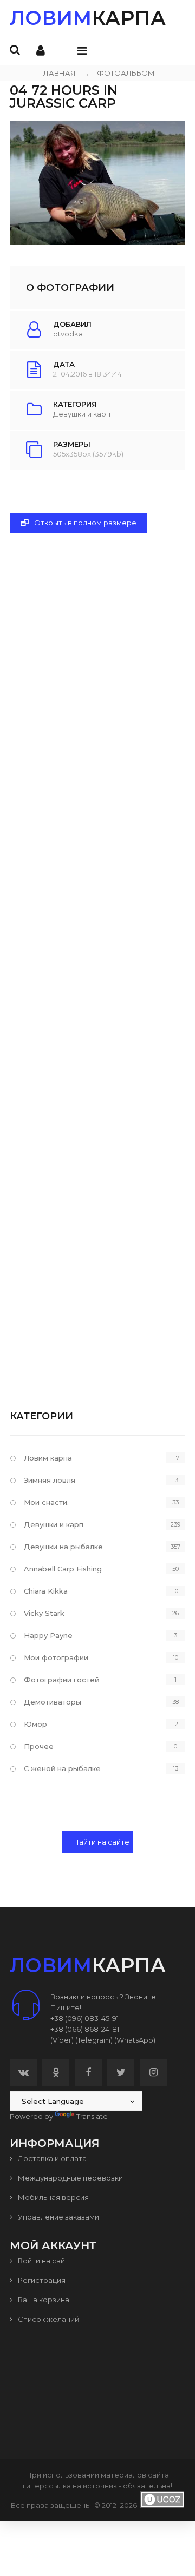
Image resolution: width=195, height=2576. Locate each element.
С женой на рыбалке (62, 1768)
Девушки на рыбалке (63, 1547)
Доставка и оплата (51, 2158)
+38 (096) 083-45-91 (84, 2018)
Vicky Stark (44, 1613)
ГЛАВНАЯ (58, 73)
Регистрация (41, 2280)
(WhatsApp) (135, 2040)
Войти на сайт (43, 2261)
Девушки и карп (82, 414)
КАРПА (88, 18)
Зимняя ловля (50, 1480)
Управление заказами (58, 2217)
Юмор (35, 1724)
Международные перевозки (70, 2178)
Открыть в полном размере (84, 523)
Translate (92, 2116)
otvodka (68, 334)
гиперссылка (47, 2486)
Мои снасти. (46, 1502)
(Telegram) (94, 2040)
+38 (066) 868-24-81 (85, 2029)
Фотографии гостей (61, 1680)
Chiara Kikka (46, 1591)
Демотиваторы (53, 1702)
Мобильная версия (53, 2197)
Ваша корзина (43, 2300)
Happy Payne (48, 1635)
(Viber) (62, 2040)
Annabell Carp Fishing (63, 1569)
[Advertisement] (97, 953)
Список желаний (48, 2319)
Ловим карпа (48, 1458)
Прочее (39, 1746)
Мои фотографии (56, 1657)
